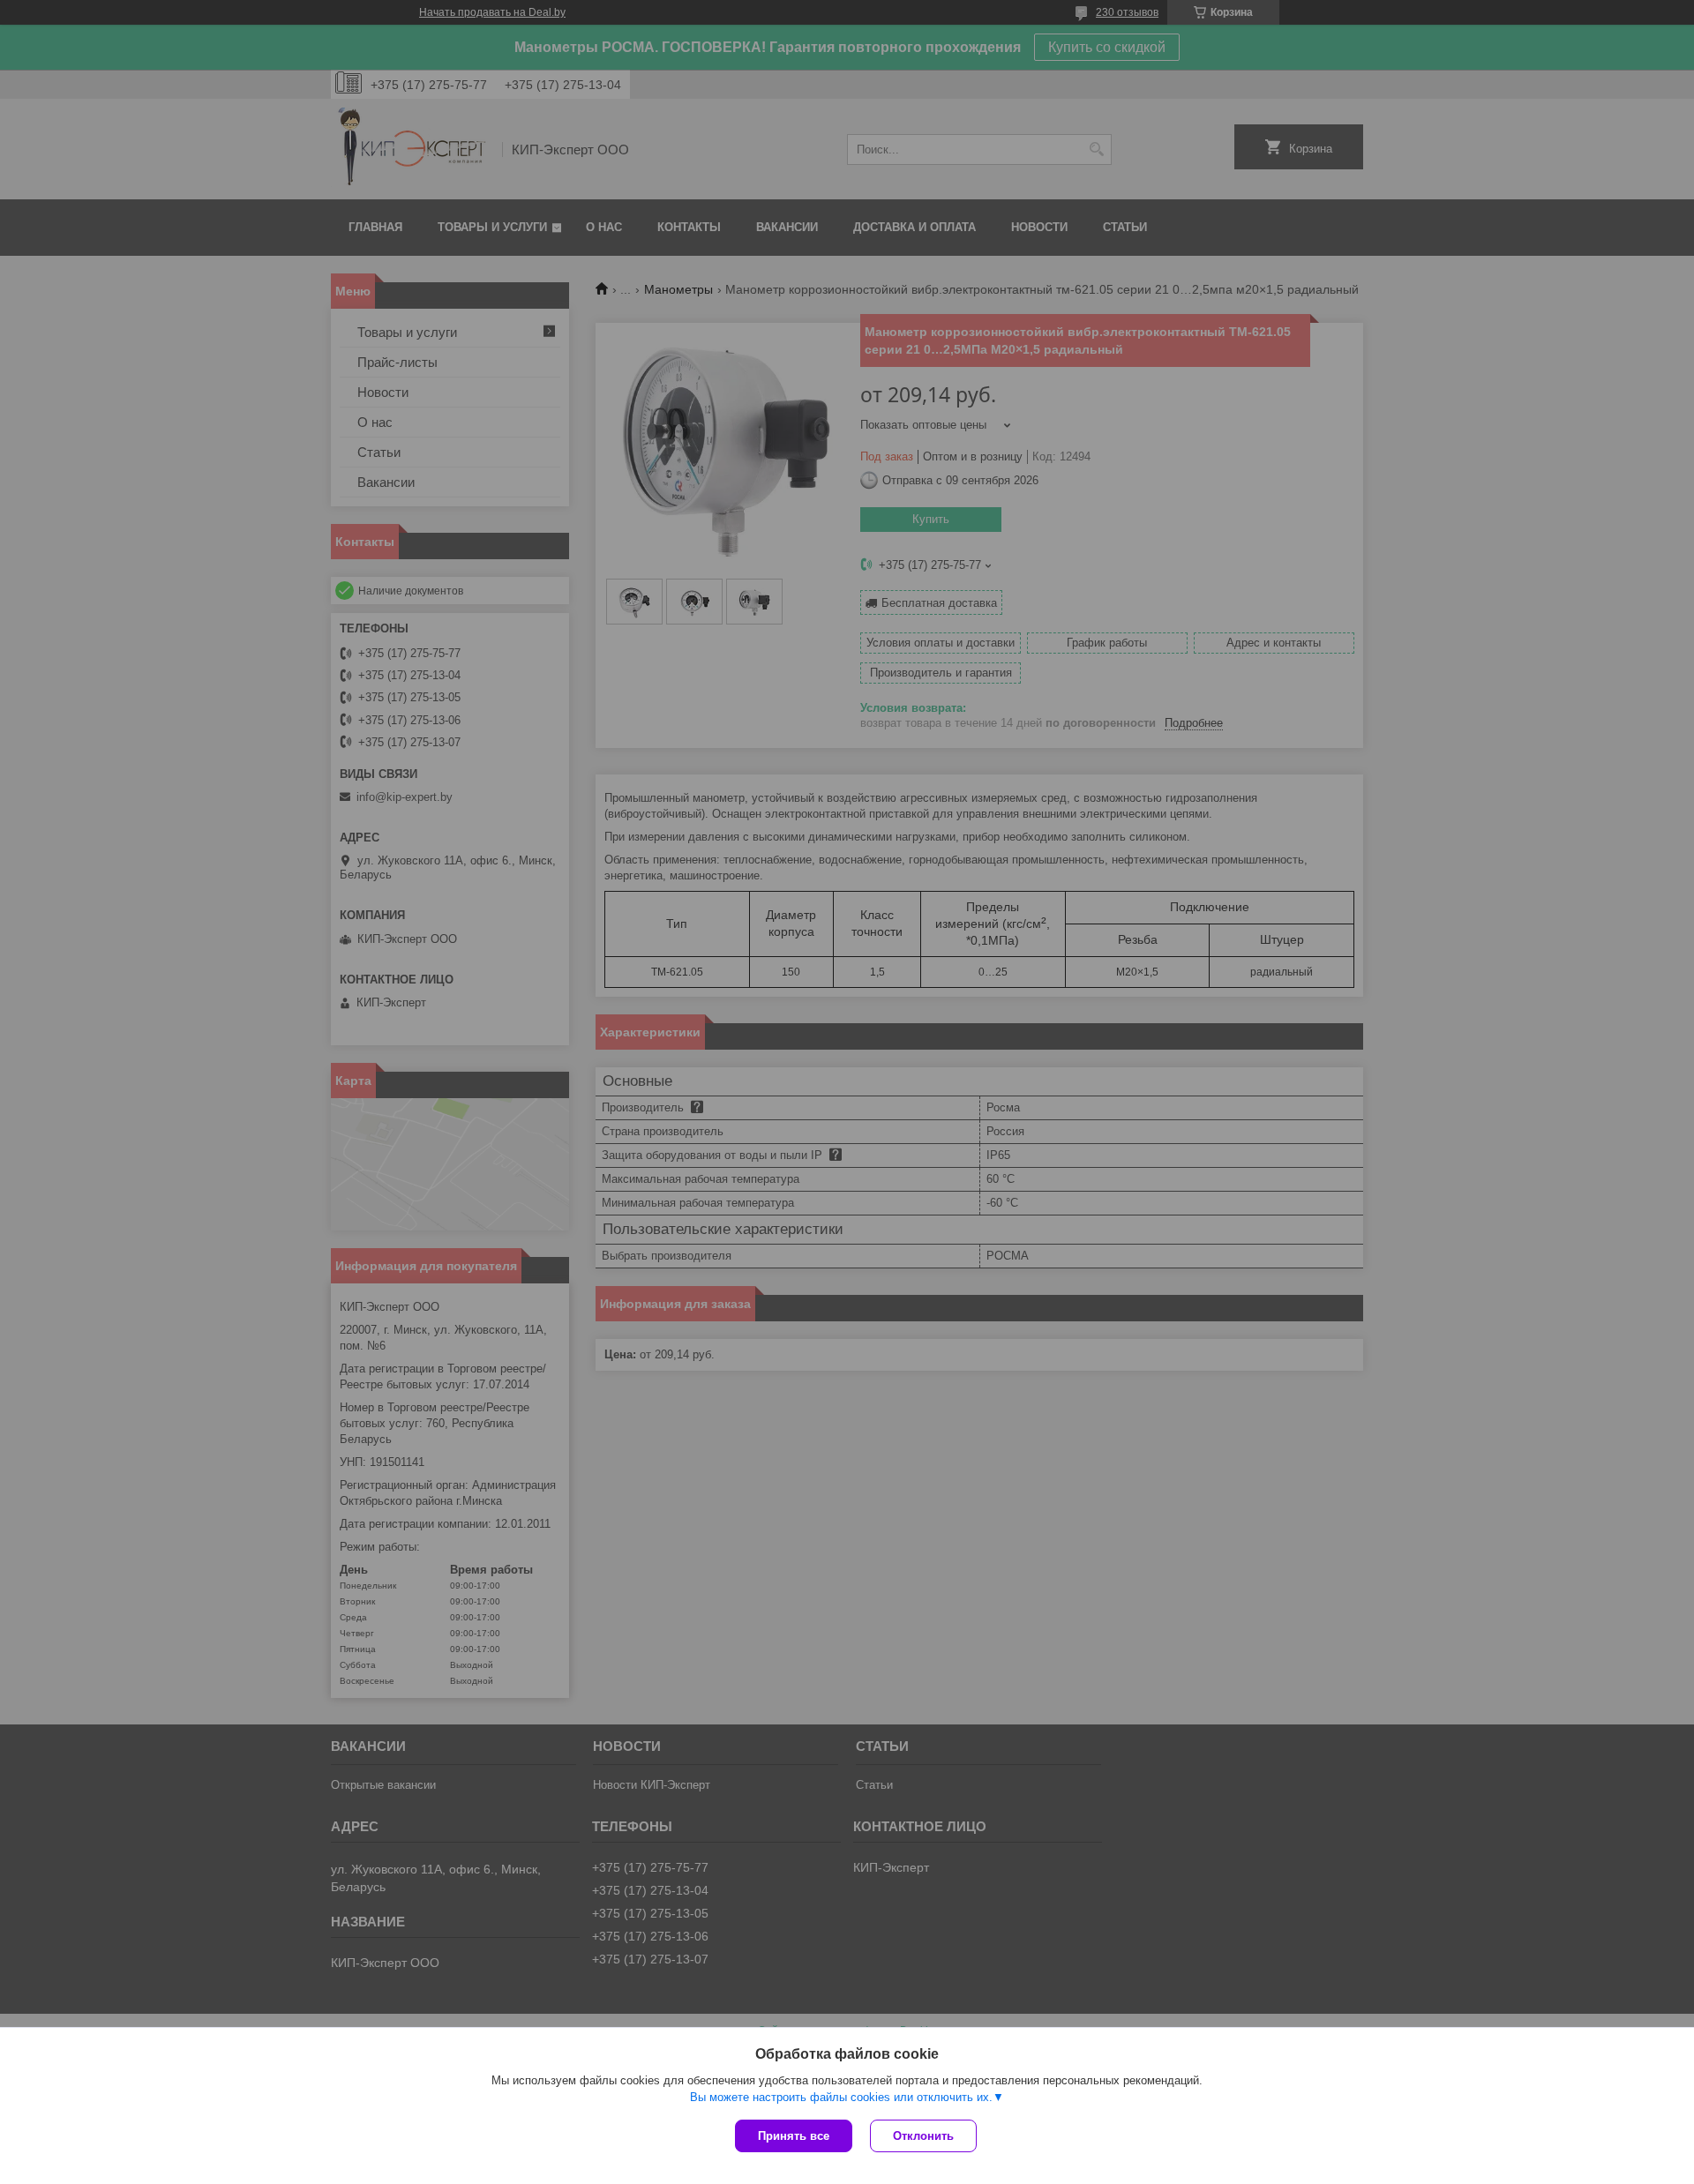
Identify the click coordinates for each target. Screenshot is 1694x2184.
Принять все (794, 2136)
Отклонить (923, 2136)
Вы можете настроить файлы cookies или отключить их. (841, 2097)
